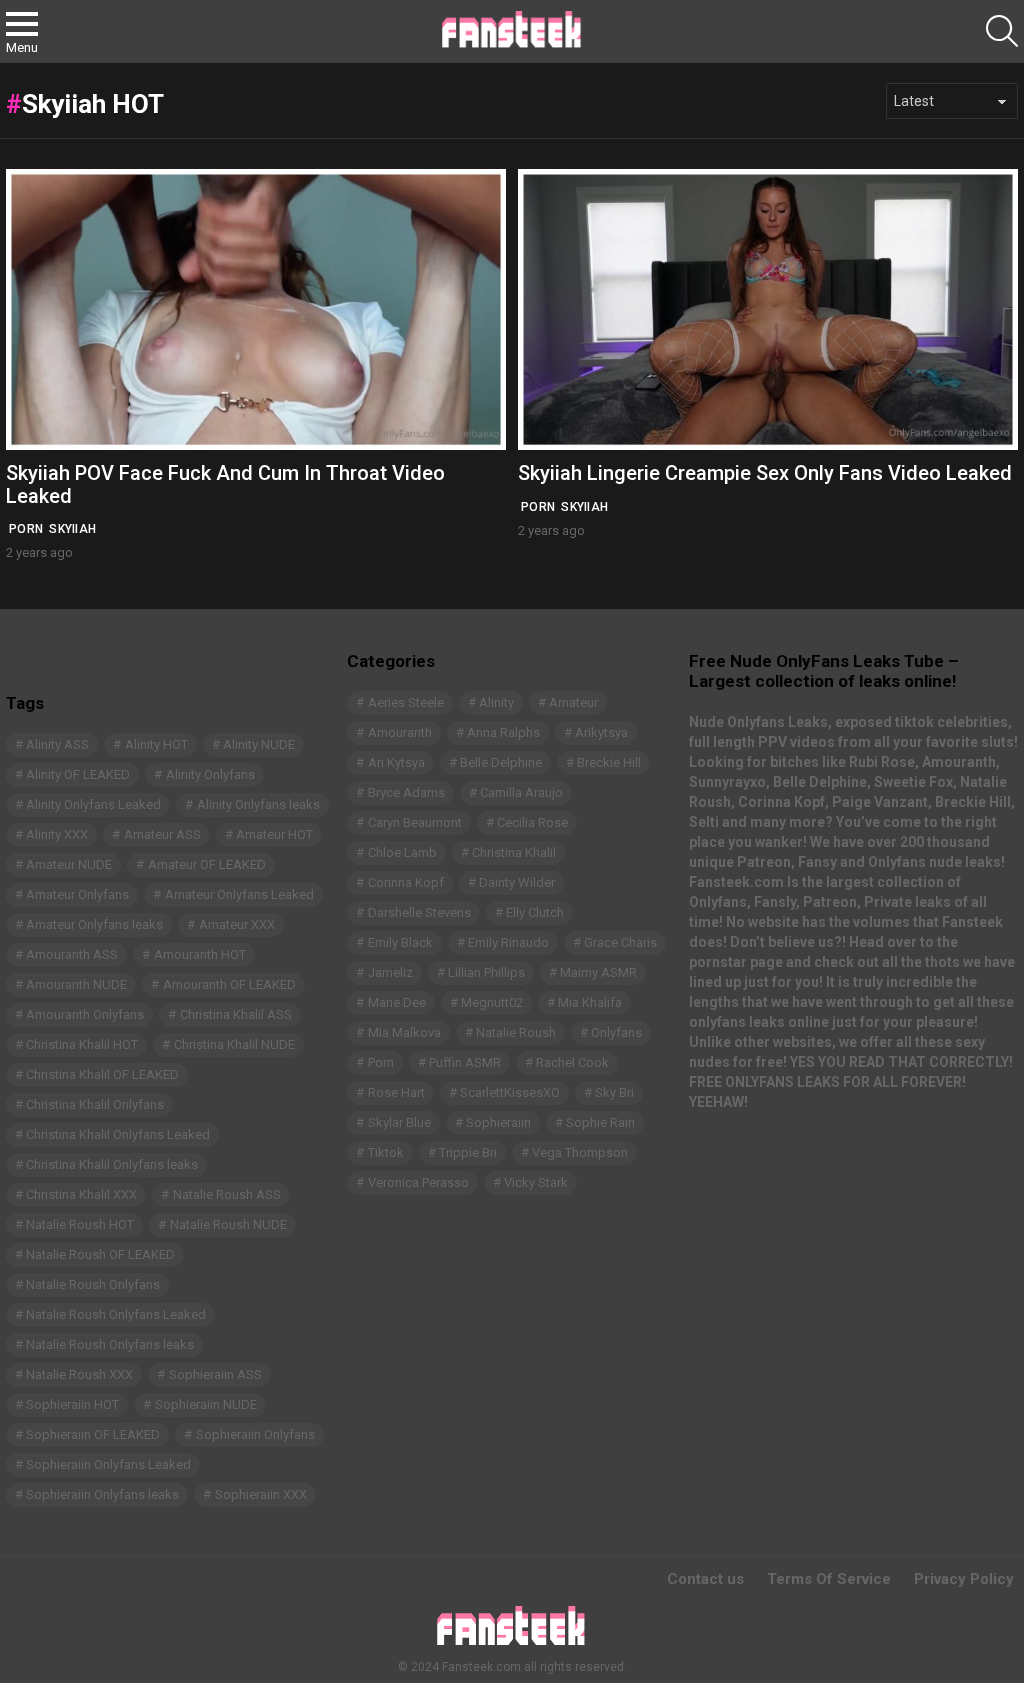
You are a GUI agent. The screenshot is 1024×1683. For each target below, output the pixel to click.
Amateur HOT (274, 834)
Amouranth (400, 732)
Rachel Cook (572, 1062)
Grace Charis (620, 942)
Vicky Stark (536, 1182)
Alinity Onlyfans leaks (258, 804)
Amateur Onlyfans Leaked (239, 894)
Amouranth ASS (72, 954)
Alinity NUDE (259, 744)
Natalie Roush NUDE (228, 1224)
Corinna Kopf (406, 882)
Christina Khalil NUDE (234, 1044)
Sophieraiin (498, 1122)
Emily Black (400, 942)
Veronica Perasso (418, 1182)
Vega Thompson (580, 1152)
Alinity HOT (156, 744)
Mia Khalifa (590, 1002)
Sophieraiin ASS (215, 1374)
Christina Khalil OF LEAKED (102, 1074)
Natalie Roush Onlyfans (93, 1284)
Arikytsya (601, 732)
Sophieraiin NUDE (206, 1404)
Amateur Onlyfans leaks (94, 924)
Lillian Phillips (486, 972)
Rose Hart (396, 1092)
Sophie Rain (600, 1122)
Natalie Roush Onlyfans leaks (110, 1344)
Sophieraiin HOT (72, 1404)
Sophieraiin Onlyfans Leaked (108, 1464)
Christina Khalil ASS (236, 1014)
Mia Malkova (404, 1032)
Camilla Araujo (521, 792)
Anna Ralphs (503, 732)
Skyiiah (72, 529)
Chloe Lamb (402, 852)
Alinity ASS (57, 744)
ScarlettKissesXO (510, 1092)
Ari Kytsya (396, 762)
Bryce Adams (406, 792)
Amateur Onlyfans (77, 894)
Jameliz (390, 972)
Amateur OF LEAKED (207, 864)
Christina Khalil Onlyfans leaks (112, 1164)
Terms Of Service (829, 1579)
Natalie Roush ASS (227, 1194)
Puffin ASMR (465, 1062)
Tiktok (386, 1152)
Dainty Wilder (517, 882)
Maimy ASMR (598, 972)
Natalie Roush (516, 1032)
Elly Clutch (535, 912)
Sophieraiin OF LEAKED (93, 1434)
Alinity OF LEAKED (78, 774)
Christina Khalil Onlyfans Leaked (118, 1134)
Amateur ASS (162, 834)
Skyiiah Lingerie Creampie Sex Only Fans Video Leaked (765, 473)
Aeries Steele (406, 702)
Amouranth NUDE (76, 984)
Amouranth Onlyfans (85, 1014)
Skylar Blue (399, 1122)
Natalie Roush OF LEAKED (100, 1254)
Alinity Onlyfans (210, 774)
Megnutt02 (492, 1002)
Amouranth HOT (200, 954)
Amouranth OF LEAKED (229, 984)
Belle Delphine (501, 762)
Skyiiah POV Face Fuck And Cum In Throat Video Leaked (225, 484)
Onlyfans (616, 1032)
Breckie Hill (609, 762)
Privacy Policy (964, 1579)
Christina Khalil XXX (81, 1194)
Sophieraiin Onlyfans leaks (102, 1494)
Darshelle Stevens (419, 912)
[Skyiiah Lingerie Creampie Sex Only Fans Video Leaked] (768, 309)
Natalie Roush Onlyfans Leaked (116, 1314)
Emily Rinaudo (508, 942)
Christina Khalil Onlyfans (95, 1104)
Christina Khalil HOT (82, 1044)
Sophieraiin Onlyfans (255, 1434)
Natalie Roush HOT (80, 1224)
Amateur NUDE (69, 864)
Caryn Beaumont (415, 822)
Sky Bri (614, 1092)
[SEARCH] (1002, 31)
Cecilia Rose (532, 822)
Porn (26, 529)
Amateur (573, 702)
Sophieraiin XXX (261, 1494)
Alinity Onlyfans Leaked (93, 804)
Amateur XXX (237, 924)
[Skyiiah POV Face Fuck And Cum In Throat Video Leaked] (256, 309)
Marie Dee (397, 1002)
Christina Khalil (514, 852)
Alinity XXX (57, 834)
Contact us (705, 1579)
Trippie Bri (468, 1152)
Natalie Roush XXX (79, 1374)
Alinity (496, 702)
